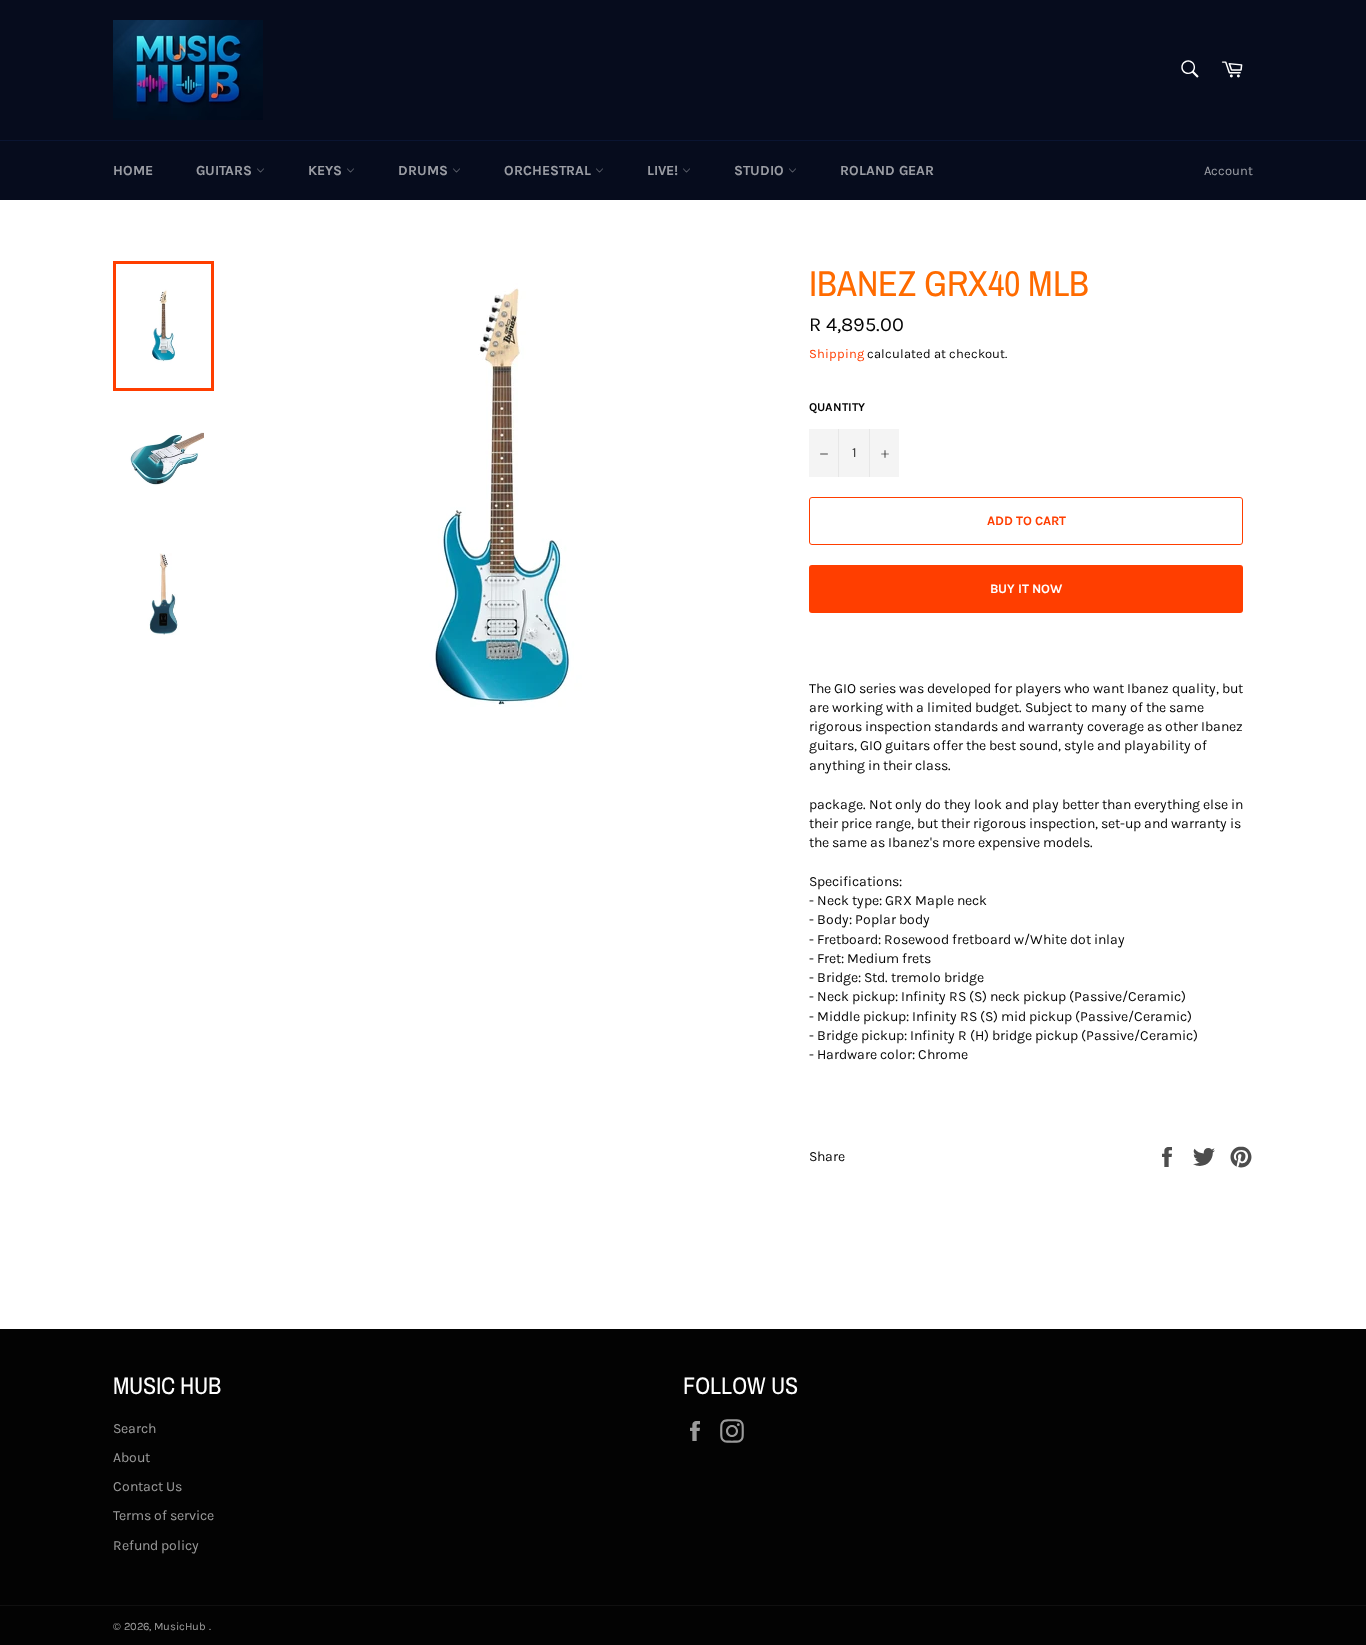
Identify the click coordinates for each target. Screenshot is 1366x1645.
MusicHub (181, 1626)
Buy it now (1026, 588)
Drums (425, 170)
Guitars (226, 170)
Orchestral (549, 170)
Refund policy (156, 1545)
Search (134, 1428)
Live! (664, 170)
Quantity (837, 407)
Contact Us (147, 1486)
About (131, 1457)
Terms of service (163, 1515)
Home (133, 170)
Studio (761, 170)
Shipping (836, 353)
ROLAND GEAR (887, 170)
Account (1228, 170)
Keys (327, 170)
